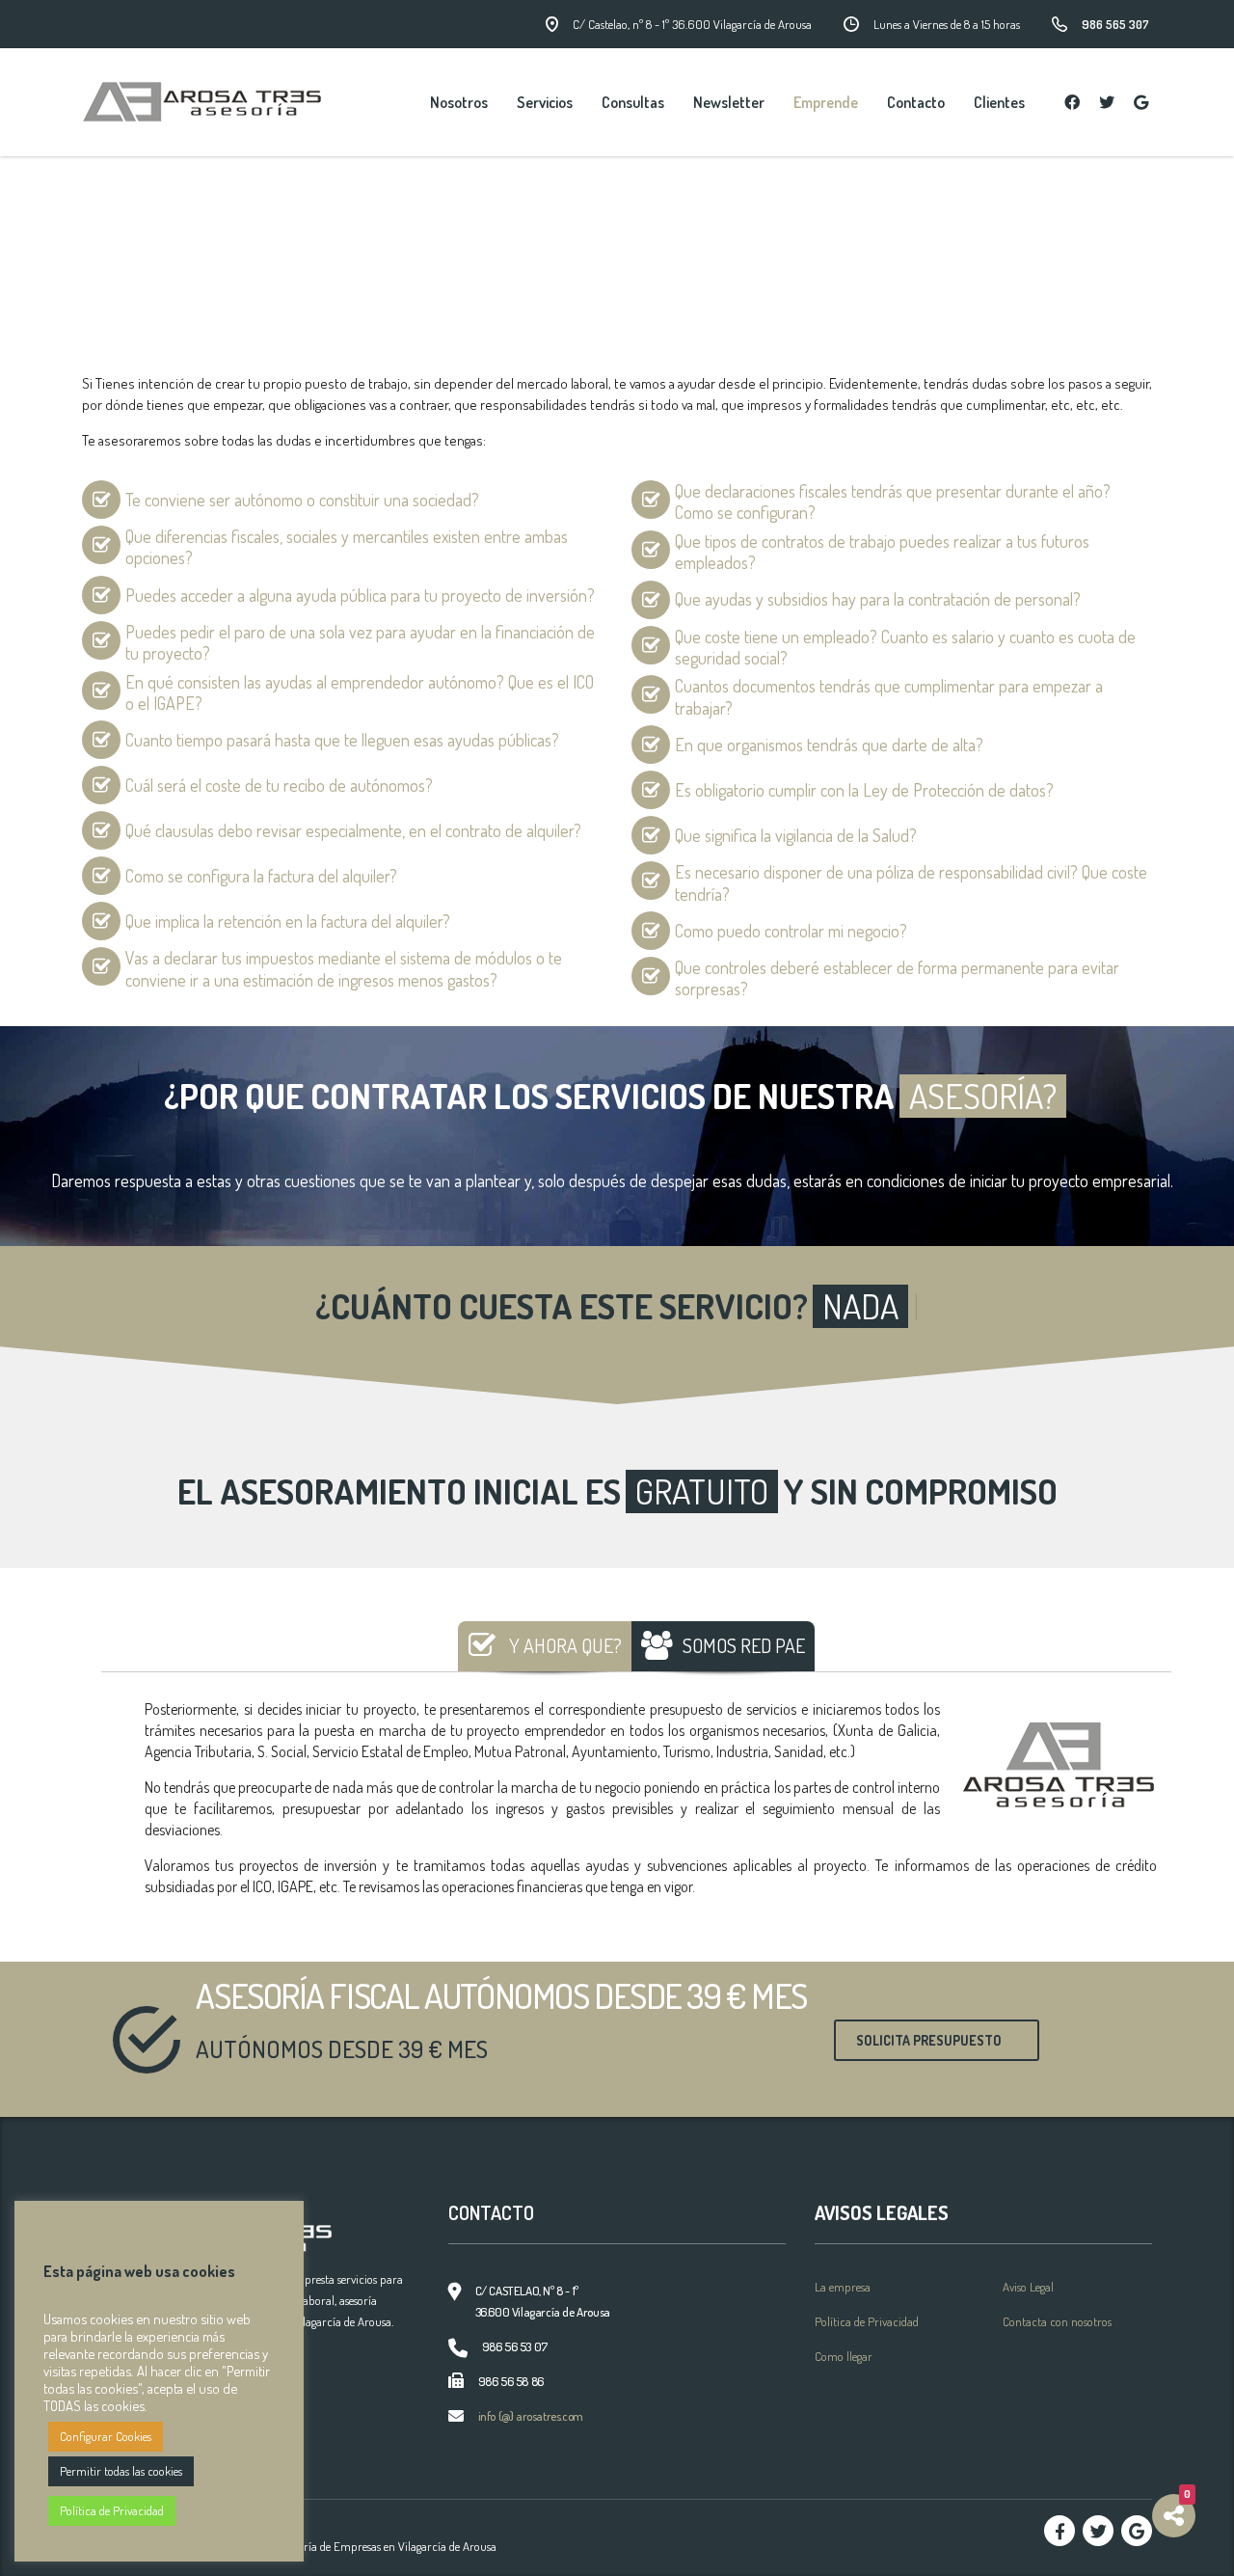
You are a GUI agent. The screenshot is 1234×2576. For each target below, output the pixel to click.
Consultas (633, 102)
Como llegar (844, 2356)
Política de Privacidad (867, 2321)
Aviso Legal (1028, 2287)
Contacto (916, 102)
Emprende (826, 102)
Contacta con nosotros (1057, 2321)
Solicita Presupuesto (929, 2040)
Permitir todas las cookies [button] (121, 2471)
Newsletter (729, 102)
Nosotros (459, 102)
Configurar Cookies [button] (106, 2436)
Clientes (999, 102)
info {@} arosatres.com (531, 2416)
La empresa (843, 2287)
